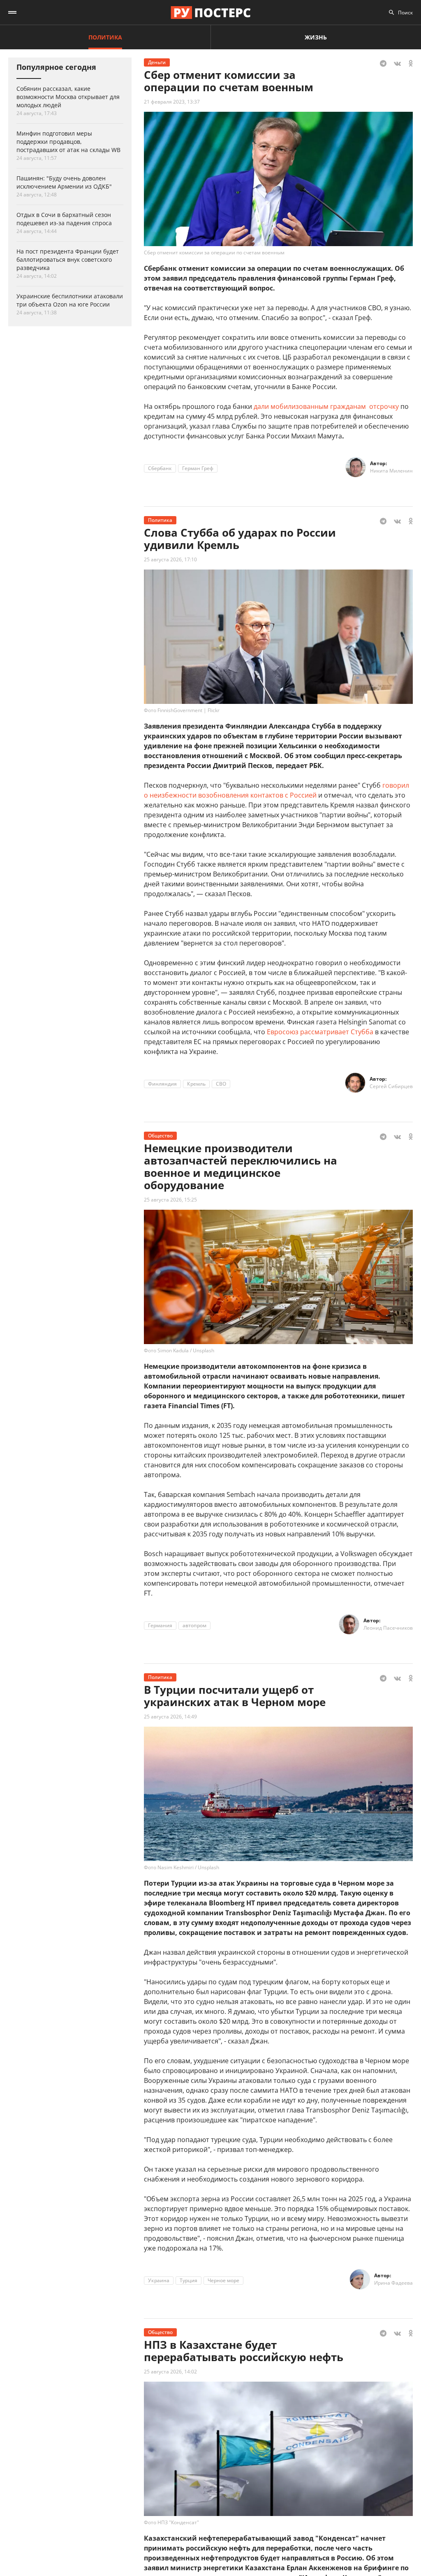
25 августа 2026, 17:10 (170, 559)
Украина (159, 2280)
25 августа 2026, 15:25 (170, 1200)
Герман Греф (198, 468)
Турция (189, 2280)
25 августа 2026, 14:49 (170, 1717)
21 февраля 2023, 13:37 (172, 102)
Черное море (223, 2280)
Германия (160, 1625)
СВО (221, 1084)
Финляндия (162, 1084)
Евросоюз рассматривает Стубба (320, 1032)
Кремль (196, 1084)
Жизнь (316, 37)
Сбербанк (160, 468)
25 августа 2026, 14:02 (170, 2372)
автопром (194, 1625)
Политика (105, 37)
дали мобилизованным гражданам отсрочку (326, 406)
